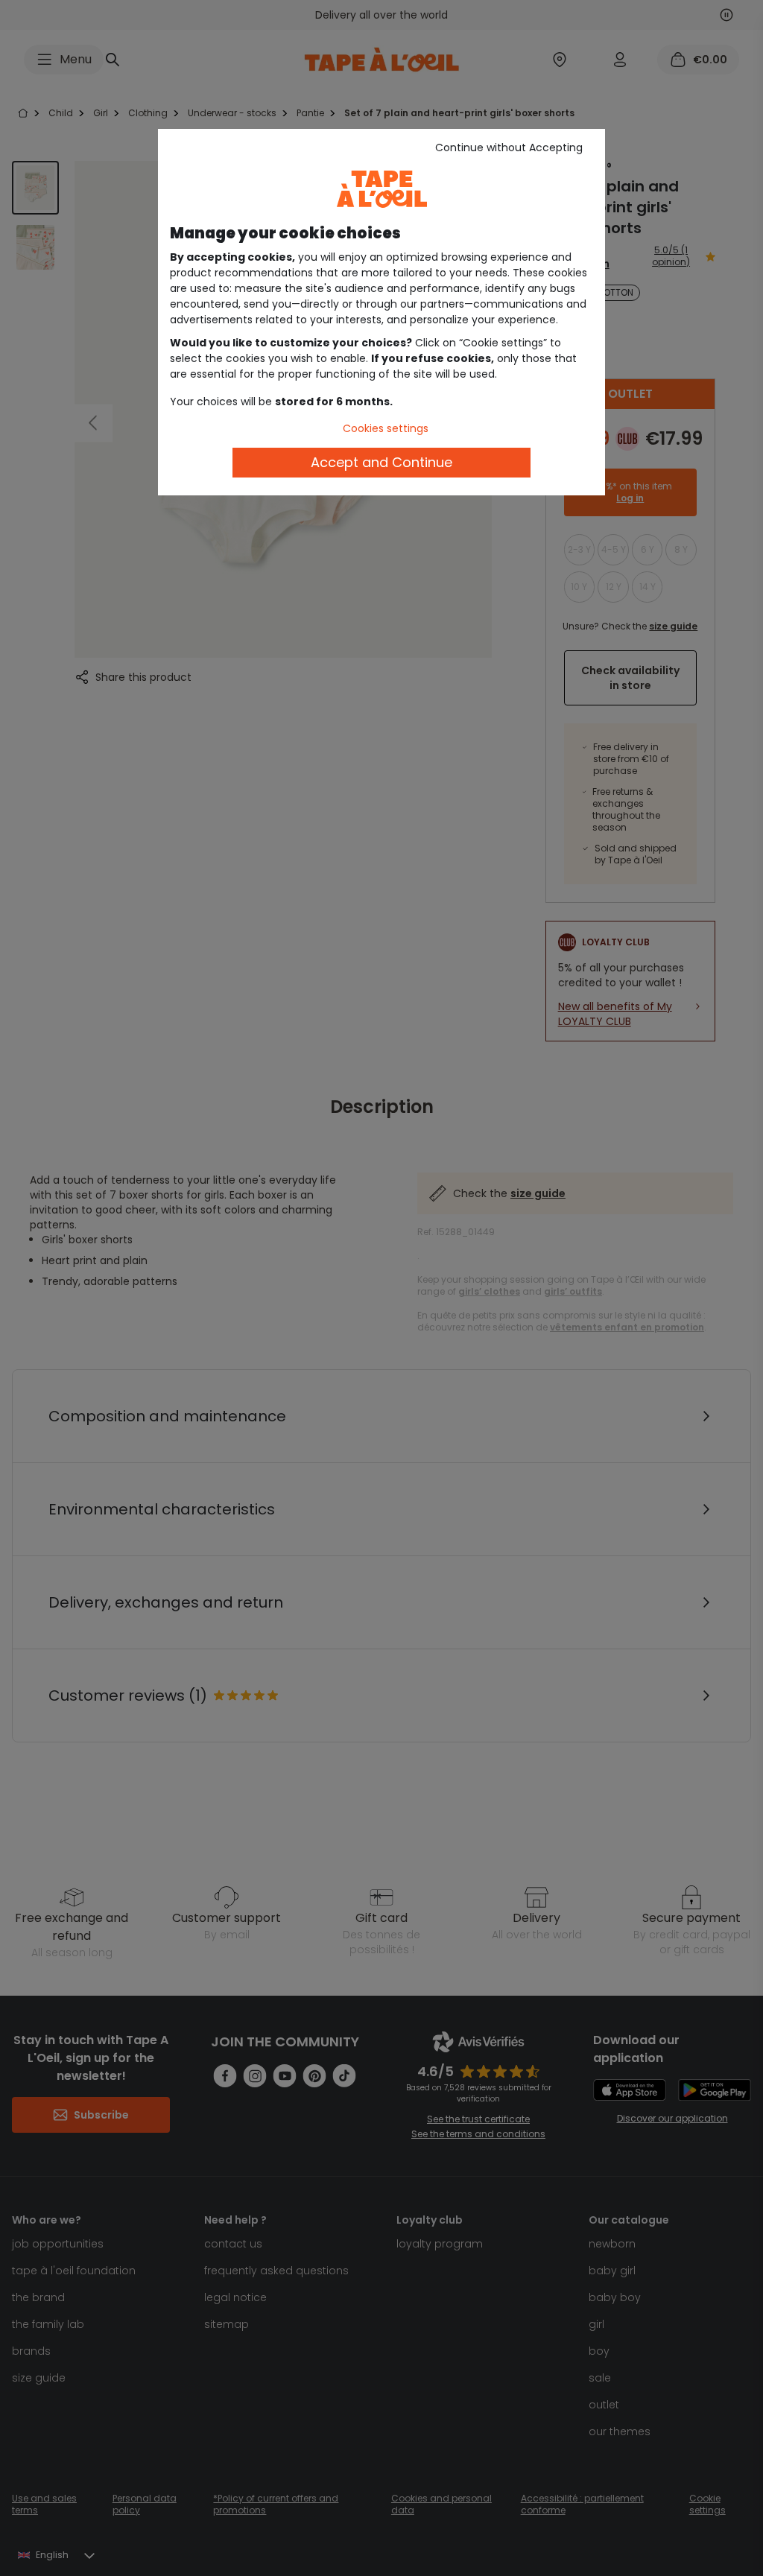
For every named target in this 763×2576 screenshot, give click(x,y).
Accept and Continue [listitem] (381, 462)
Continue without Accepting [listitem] (509, 147)
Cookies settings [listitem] (386, 428)
